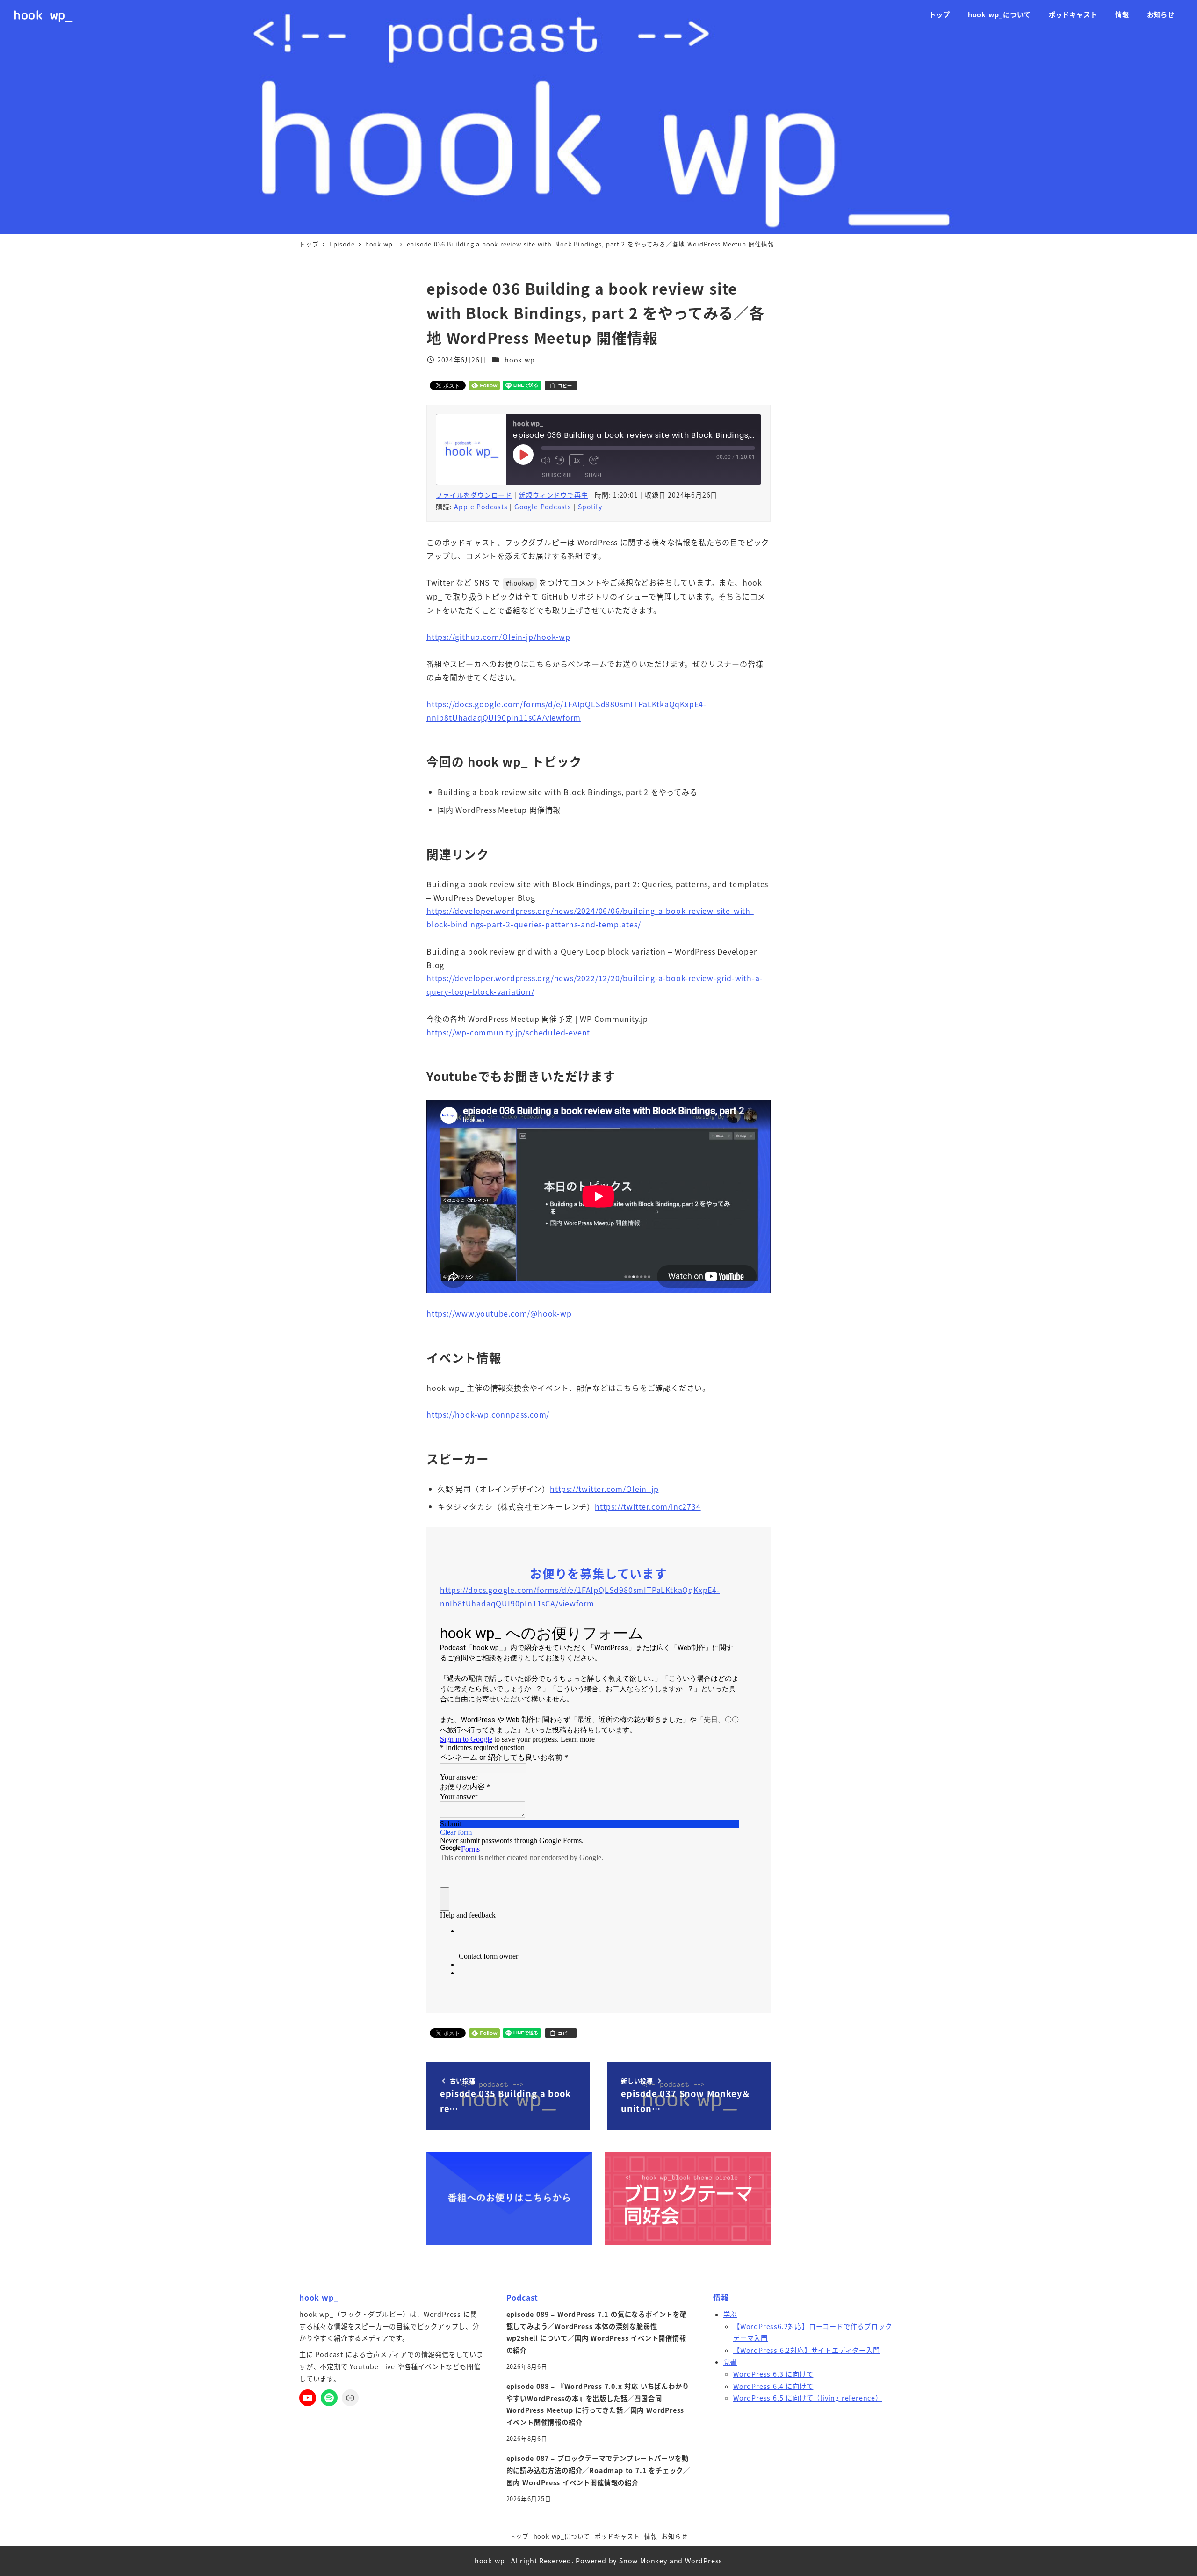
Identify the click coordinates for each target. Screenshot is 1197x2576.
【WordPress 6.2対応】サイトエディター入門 (807, 2350)
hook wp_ (43, 15)
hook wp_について (562, 2536)
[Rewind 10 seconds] (560, 460)
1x (577, 460)
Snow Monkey (643, 2561)
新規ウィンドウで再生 (553, 495)
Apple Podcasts (481, 507)
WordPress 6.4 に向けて (773, 2386)
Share (594, 475)
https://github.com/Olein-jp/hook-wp (498, 637)
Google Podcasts (543, 507)
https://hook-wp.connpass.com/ (488, 1414)
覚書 (730, 2362)
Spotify (590, 507)
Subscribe (558, 475)
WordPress (704, 2561)
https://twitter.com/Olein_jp (604, 1489)
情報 (651, 2536)
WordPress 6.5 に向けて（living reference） (808, 2398)
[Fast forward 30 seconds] (594, 460)
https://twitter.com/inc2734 (648, 1506)
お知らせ (674, 2536)
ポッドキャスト (617, 2536)
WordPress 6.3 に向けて (773, 2374)
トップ (519, 2536)
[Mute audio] (546, 460)
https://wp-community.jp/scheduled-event (508, 1032)
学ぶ (730, 2314)
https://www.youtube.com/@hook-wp (499, 1313)
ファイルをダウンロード (474, 495)
